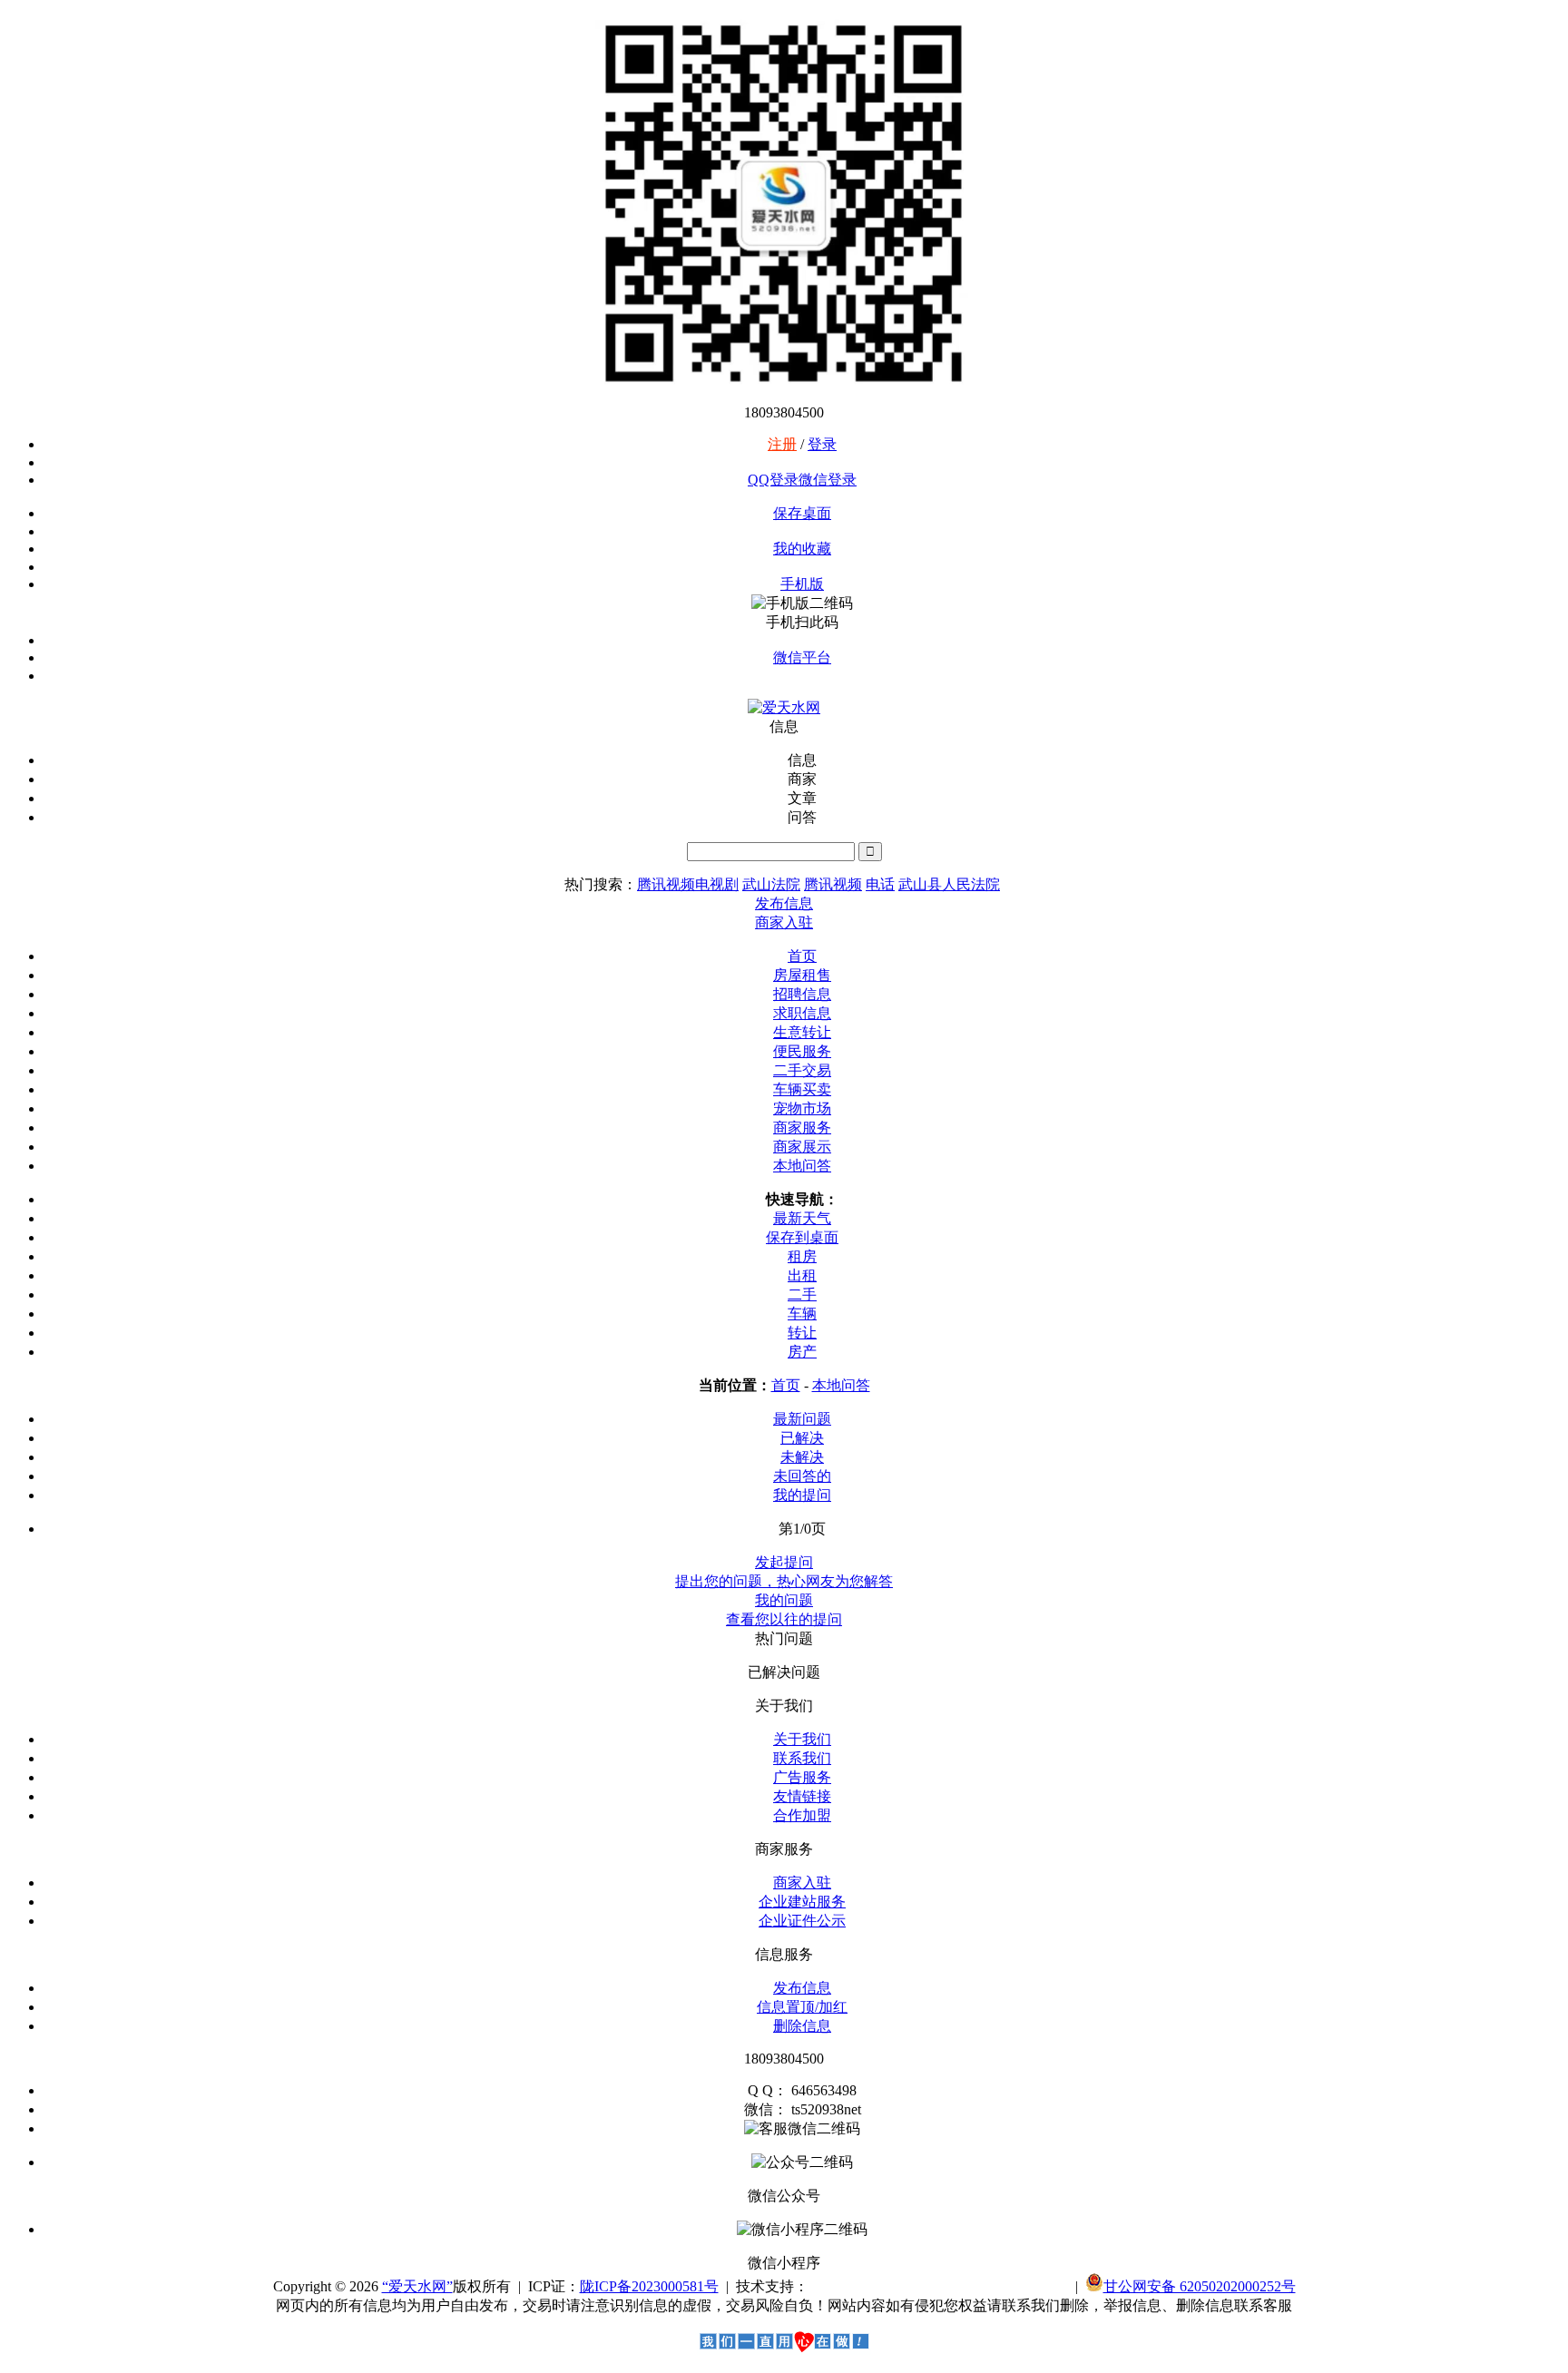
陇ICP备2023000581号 (649, 2286)
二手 (802, 1294)
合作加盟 (802, 1815)
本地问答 (802, 1166)
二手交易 (802, 1070)
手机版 (802, 584)
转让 (802, 1333)
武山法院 (771, 884)
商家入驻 (802, 1883)
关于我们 (802, 1739)
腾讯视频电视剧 (688, 884)
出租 (802, 1275)
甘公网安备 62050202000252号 (1200, 2286)
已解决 (802, 1438)
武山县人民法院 (949, 884)
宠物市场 (802, 1108)
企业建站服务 (802, 1902)
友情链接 (802, 1796)
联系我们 (802, 1758)
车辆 (802, 1314)
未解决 (802, 1457)
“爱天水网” (417, 2286)
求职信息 (802, 1013)
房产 (802, 1352)
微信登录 (828, 480)
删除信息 (802, 2026)
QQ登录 (773, 480)
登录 (822, 444)
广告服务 (802, 1777)
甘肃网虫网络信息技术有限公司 (938, 2286)
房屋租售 (802, 975)
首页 (802, 956)
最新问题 (802, 1419)
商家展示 (802, 1147)
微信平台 (802, 657)
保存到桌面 (802, 1237)
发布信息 (802, 1988)
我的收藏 (802, 549)
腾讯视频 (833, 884)
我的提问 (802, 1495)
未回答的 (802, 1476)
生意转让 (802, 1032)
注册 (782, 444)
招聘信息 (802, 994)
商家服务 (802, 1128)
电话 (880, 884)
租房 (802, 1256)
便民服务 (802, 1051)
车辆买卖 (802, 1089)
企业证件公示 (802, 1921)
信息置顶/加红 (802, 2007)
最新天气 (802, 1218)
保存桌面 (802, 513)
